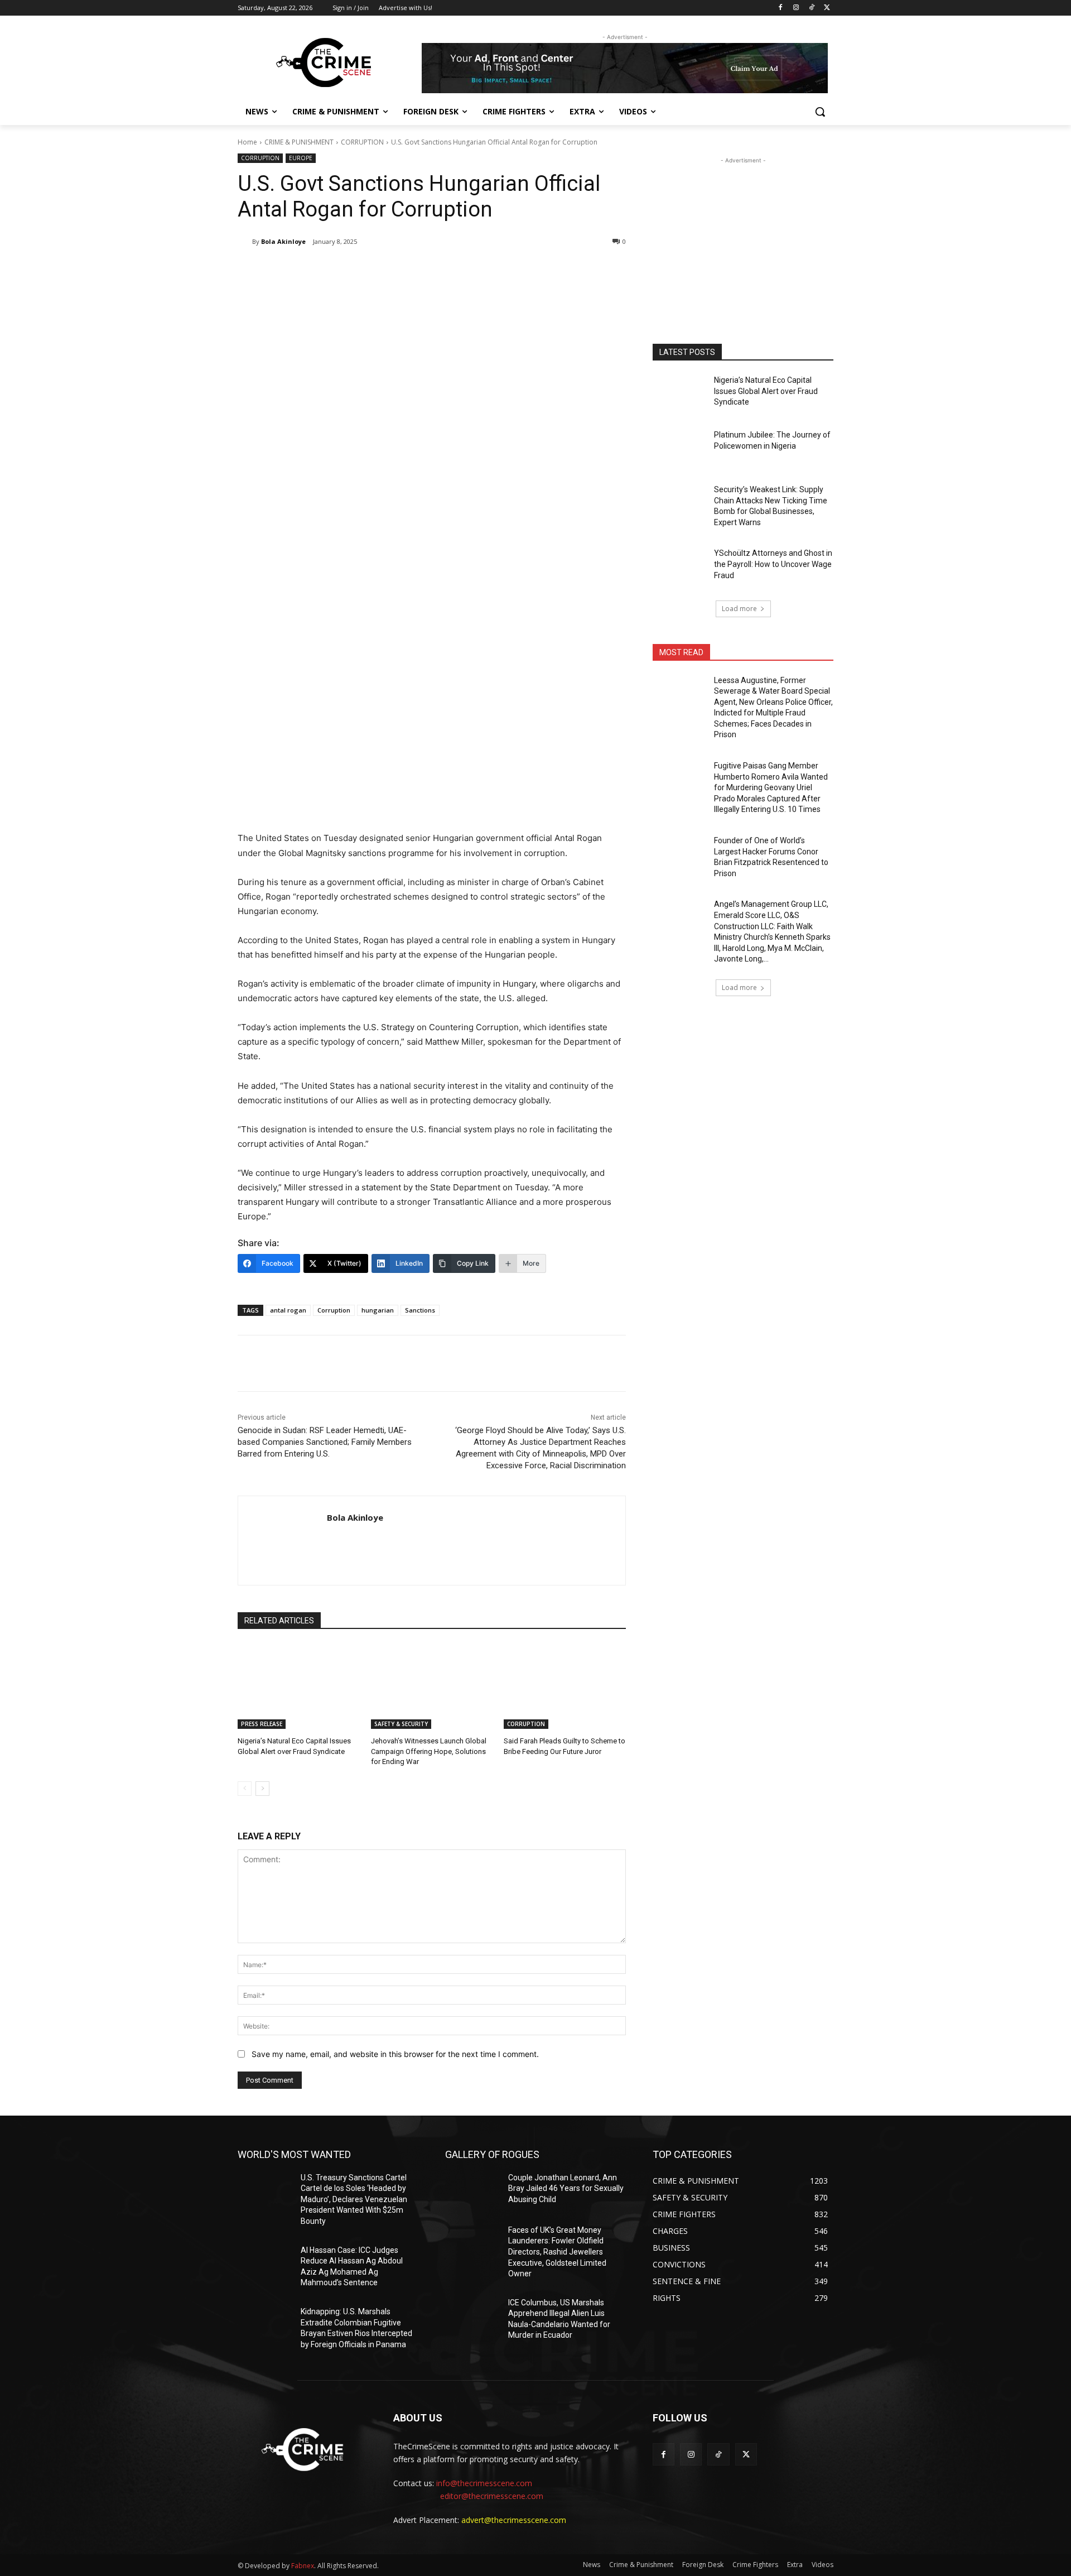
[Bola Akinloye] (245, 242)
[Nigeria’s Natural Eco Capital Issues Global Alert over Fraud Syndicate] (299, 1686)
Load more (739, 609)
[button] (820, 112)
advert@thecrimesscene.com (514, 2520)
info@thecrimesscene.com (484, 2483)
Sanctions (420, 1310)
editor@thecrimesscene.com (492, 2496)
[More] (421, 270)
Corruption (334, 1310)
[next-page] (262, 1789)
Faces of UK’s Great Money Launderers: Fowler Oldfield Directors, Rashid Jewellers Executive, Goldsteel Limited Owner (557, 2252)
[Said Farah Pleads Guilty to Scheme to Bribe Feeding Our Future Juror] (565, 1686)
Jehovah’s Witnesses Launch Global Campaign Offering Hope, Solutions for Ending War (429, 1751)
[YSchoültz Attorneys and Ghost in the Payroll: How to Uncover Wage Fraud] (680, 567)
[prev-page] (245, 1789)
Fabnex (303, 2566)
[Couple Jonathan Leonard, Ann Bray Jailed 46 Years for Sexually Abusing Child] (472, 2191)
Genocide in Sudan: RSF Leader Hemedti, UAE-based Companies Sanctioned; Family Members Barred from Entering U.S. (325, 1442)
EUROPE (301, 158)
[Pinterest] (369, 270)
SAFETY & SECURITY (401, 1724)
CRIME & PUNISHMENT (299, 142)
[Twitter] (827, 8)
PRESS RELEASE (262, 1724)
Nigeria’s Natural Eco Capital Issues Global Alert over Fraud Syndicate (766, 391)
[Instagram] (796, 8)
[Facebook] (781, 8)
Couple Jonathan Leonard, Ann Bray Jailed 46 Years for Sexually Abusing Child (566, 2188)
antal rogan (288, 1310)
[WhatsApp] (395, 270)
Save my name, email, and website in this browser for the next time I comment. (395, 2054)
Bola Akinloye (283, 241)
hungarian (378, 1310)
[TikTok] (811, 8)
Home (247, 142)
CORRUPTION (362, 142)
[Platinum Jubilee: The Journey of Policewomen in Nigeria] (680, 449)
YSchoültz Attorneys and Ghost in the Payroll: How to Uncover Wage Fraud (773, 564)
